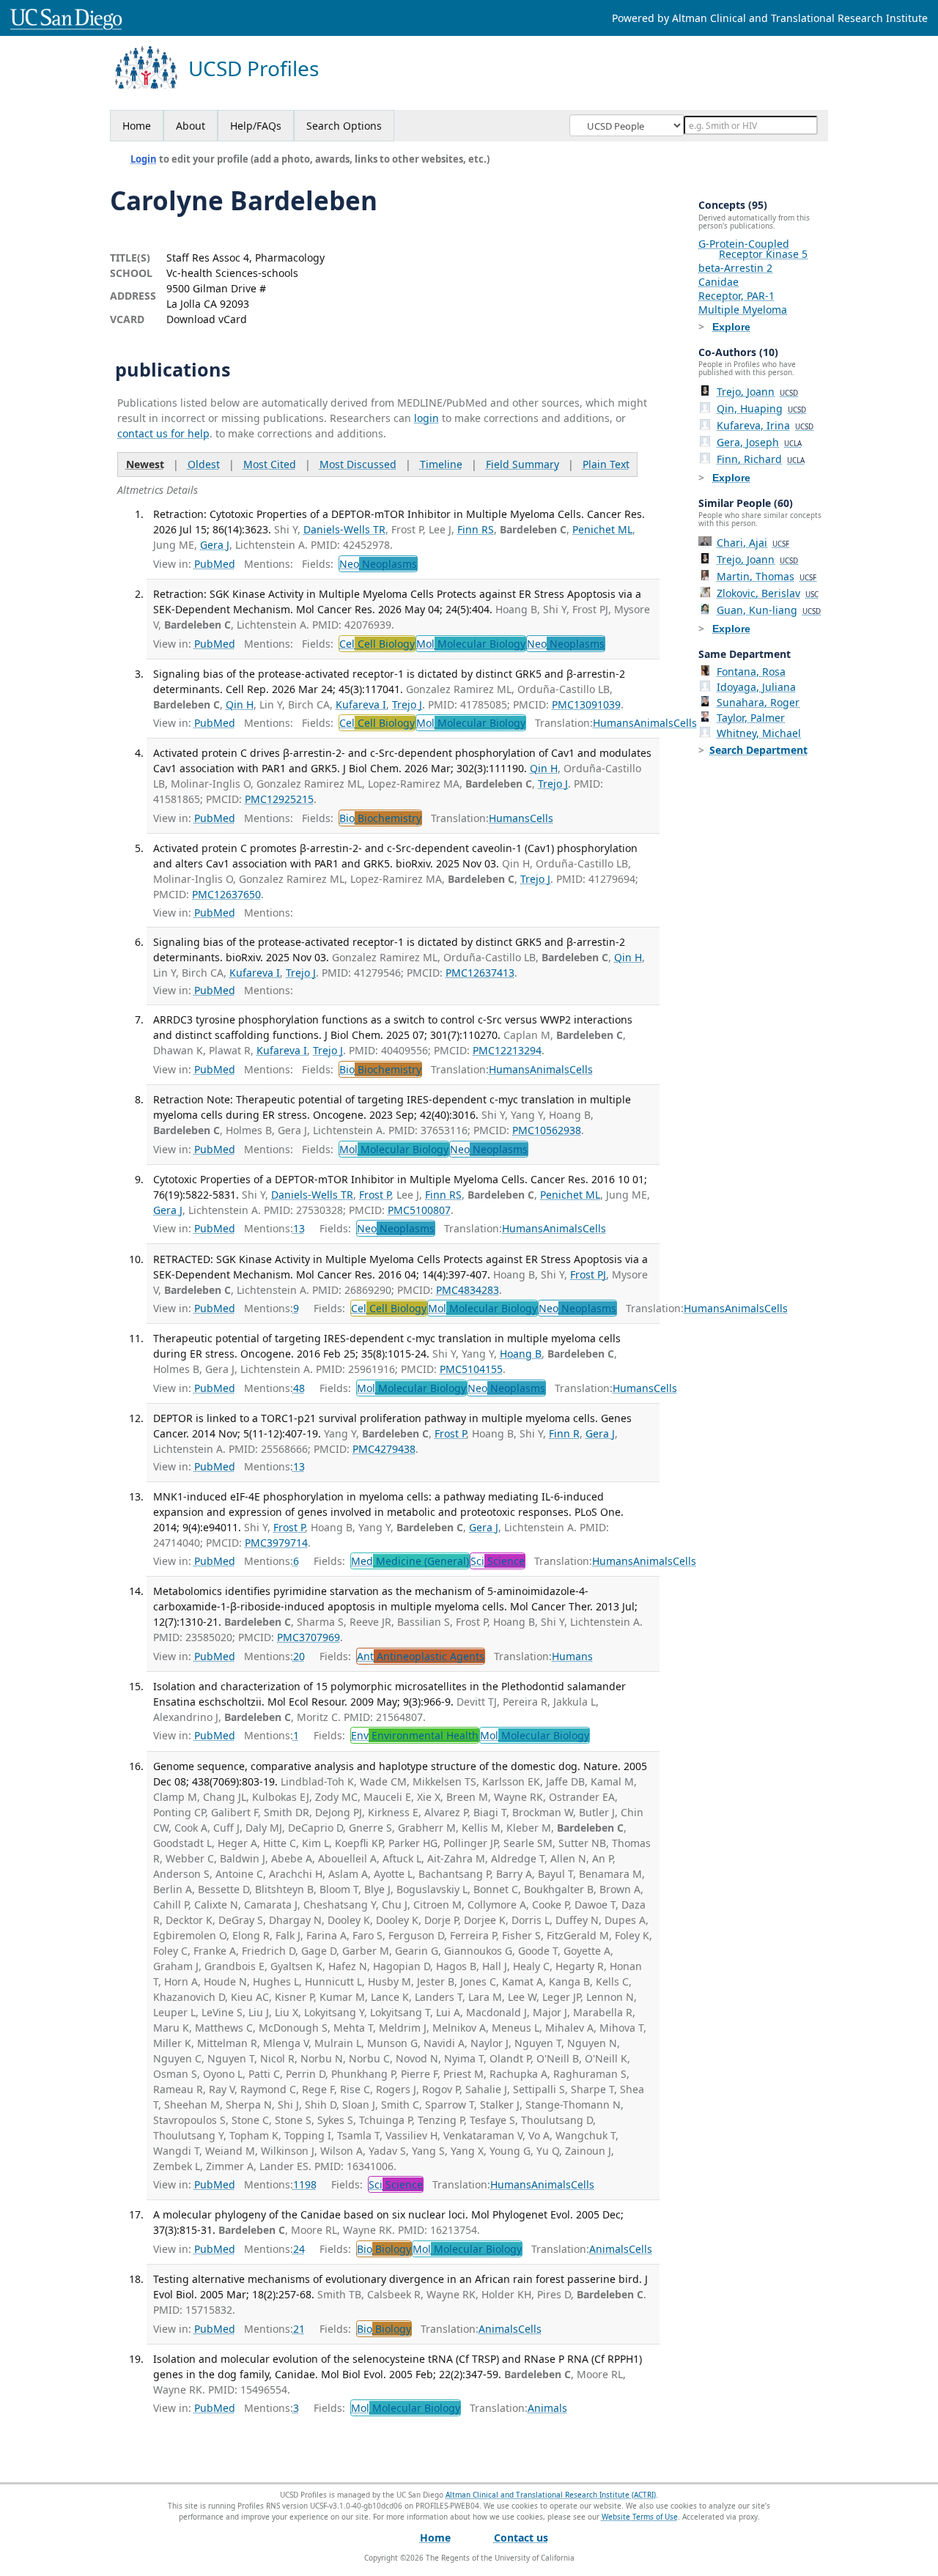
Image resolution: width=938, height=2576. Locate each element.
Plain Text (606, 464)
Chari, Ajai (753, 543)
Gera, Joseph (759, 442)
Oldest (204, 464)
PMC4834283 (468, 1290)
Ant (421, 1656)
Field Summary (522, 464)
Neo (378, 564)
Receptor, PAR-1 (736, 296)
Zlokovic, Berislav (768, 593)
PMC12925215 (279, 799)
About (191, 126)
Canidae (719, 282)
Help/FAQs (256, 126)
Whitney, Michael (759, 733)
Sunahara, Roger (758, 702)
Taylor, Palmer (751, 718)
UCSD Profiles (254, 69)
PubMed (215, 564)
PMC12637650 (226, 894)
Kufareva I (361, 704)
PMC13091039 (586, 704)
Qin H (240, 704)
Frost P (375, 1195)
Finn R (564, 1433)
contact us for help (163, 433)
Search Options (344, 126)
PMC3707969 (309, 1637)
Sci (498, 1561)
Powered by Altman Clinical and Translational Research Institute (770, 18)
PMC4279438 (384, 1449)
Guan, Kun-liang (769, 610)
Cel (377, 644)
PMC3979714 (276, 1543)
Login (144, 159)
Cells (685, 723)
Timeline (441, 464)
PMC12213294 (507, 1050)
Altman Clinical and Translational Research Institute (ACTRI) (551, 2495)
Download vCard (207, 319)
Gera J (215, 545)
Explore (731, 327)
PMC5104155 (471, 1369)
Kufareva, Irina (765, 425)
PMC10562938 (547, 1130)
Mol (471, 644)
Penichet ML (602, 529)
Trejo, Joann (757, 392)
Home (137, 126)
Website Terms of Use (640, 2517)
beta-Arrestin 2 (735, 268)
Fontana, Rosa (751, 671)
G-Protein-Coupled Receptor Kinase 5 (753, 249)
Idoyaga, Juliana (756, 687)
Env (415, 1735)
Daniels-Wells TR (344, 529)
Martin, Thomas (767, 576)
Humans (613, 723)
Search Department (758, 750)
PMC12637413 (480, 973)
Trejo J (407, 704)
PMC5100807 (419, 1210)
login (426, 418)
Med (410, 1561)
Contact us (521, 2538)
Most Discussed (358, 464)
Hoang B (521, 1354)
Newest (145, 464)
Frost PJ (588, 1274)
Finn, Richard (761, 459)
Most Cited (270, 464)
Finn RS (476, 529)
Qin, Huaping (761, 408)
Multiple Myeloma (743, 310)
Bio (380, 818)
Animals (654, 723)
